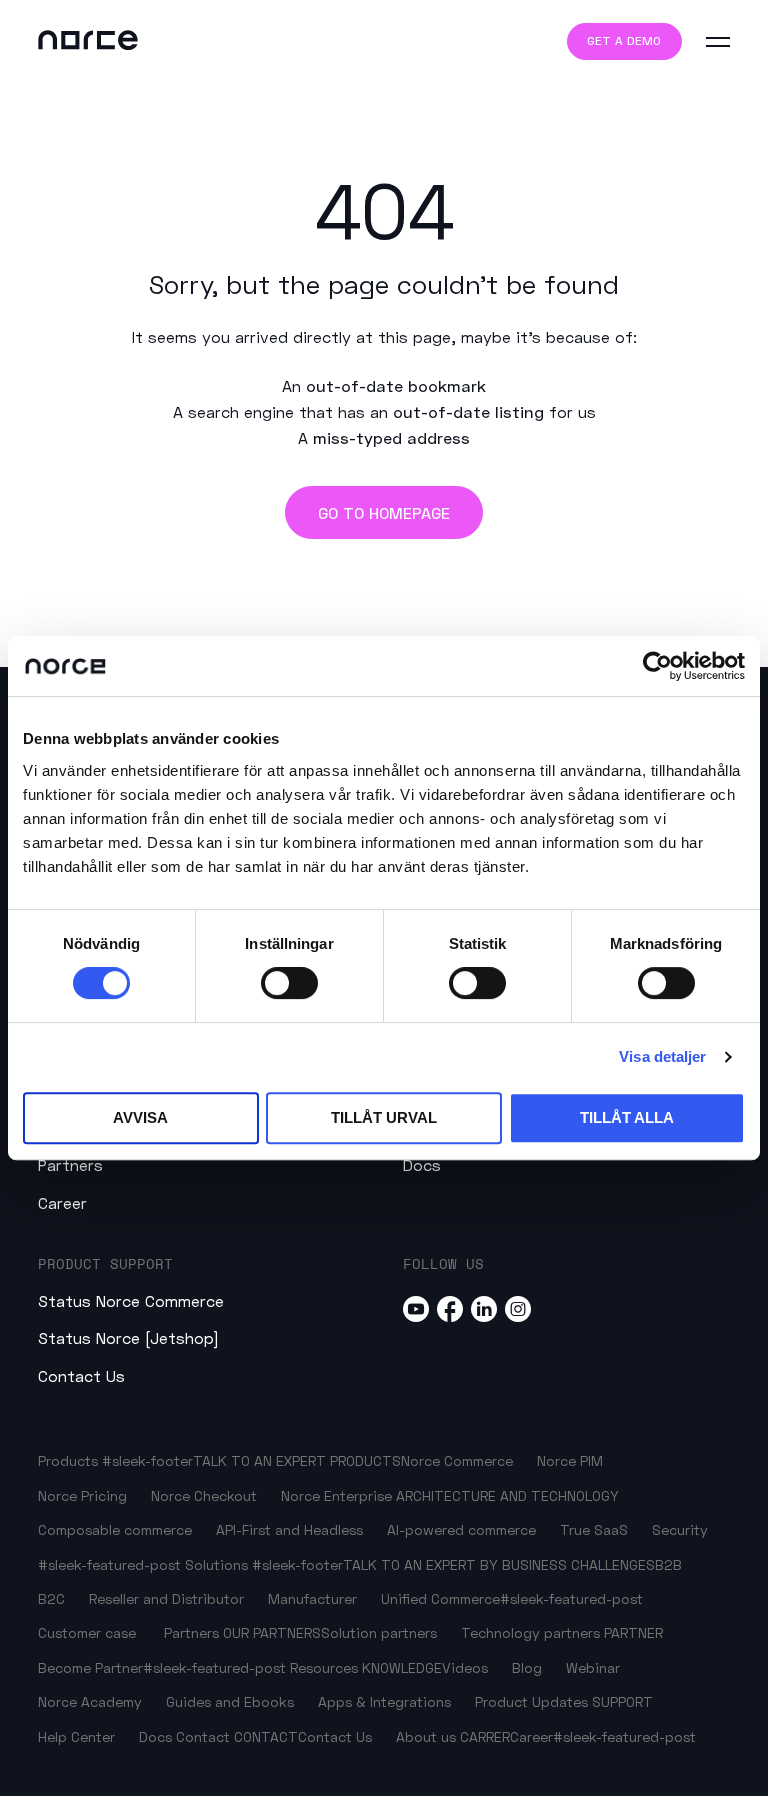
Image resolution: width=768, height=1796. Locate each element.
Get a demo (624, 40)
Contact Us (81, 1375)
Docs (422, 1164)
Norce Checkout (204, 1495)
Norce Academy (90, 1701)
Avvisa (140, 1117)
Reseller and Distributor (166, 1598)
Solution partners (379, 1632)
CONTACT (266, 1736)
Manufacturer (312, 1598)
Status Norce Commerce (131, 1300)
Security (680, 1529)
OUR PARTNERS (272, 1632)
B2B (668, 1564)
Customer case (87, 1632)
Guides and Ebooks (230, 1701)
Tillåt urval (384, 1117)
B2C (51, 1598)
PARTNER (633, 1632)
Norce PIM (570, 1460)
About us (426, 1736)
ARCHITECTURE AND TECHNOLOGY (507, 1495)
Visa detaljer (662, 1056)
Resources (326, 1667)
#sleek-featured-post (109, 1564)
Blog (527, 1667)
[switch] (289, 983)
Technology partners (530, 1632)
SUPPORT (622, 1701)
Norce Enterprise (336, 1495)
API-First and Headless (289, 1529)
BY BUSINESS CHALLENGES (567, 1564)
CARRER (485, 1736)
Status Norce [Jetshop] (128, 1337)
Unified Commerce (440, 1598)
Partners (70, 1164)
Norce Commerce (457, 1460)
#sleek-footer (147, 1460)
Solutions (216, 1564)
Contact (203, 1736)
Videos (465, 1667)
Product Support (105, 1263)
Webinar (593, 1667)
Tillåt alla (627, 1117)
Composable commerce (115, 1529)
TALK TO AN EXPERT (259, 1460)
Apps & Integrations (384, 1701)
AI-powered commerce (461, 1529)
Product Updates (531, 1701)
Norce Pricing (82, 1495)
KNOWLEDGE (402, 1667)
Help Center (76, 1736)
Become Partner (90, 1667)
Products (68, 1460)
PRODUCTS (365, 1460)
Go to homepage (384, 512)
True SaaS (594, 1529)
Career (62, 1202)
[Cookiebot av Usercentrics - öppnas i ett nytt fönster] (657, 666)
